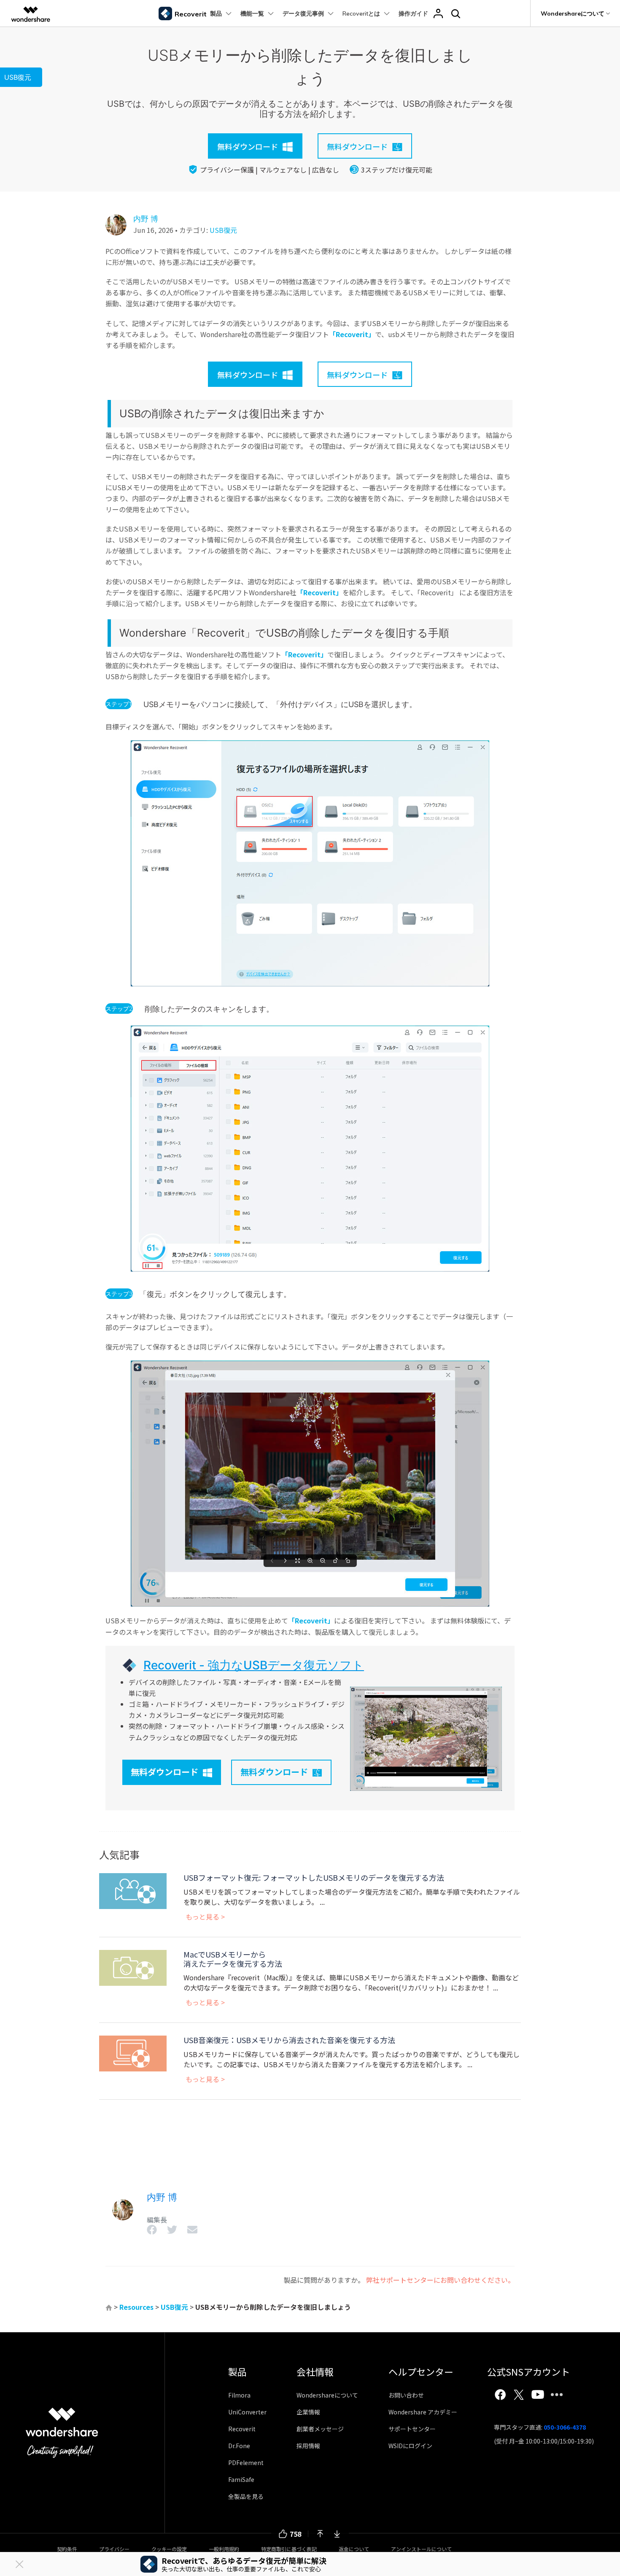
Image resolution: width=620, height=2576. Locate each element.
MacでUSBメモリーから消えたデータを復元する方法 (233, 1959)
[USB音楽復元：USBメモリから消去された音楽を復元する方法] (133, 2052)
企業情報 (308, 2412)
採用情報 (308, 2446)
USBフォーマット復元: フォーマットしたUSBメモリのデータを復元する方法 (314, 1877)
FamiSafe (241, 2479)
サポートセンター (412, 2429)
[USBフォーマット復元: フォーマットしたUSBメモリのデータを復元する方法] (133, 1890)
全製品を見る (246, 2496)
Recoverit (242, 2429)
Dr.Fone (239, 2446)
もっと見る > (205, 1917)
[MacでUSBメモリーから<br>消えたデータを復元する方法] (133, 1967)
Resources (136, 2307)
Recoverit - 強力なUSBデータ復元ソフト (254, 1665)
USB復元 (223, 230)
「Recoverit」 (352, 334)
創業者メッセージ (320, 2429)
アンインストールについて (421, 2549)
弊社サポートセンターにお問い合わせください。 (440, 2280)
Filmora (239, 2395)
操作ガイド (413, 14)
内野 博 (146, 219)
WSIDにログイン (410, 2446)
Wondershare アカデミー (423, 2412)
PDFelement (246, 2463)
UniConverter (247, 2412)
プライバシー (114, 2549)
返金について (354, 2549)
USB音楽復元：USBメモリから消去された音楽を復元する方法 (289, 2040)
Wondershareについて (327, 2395)
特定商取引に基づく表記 (289, 2549)
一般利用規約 (224, 2549)
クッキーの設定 (169, 2549)
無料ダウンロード (164, 1772)
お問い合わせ (406, 2395)
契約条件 (67, 2549)
